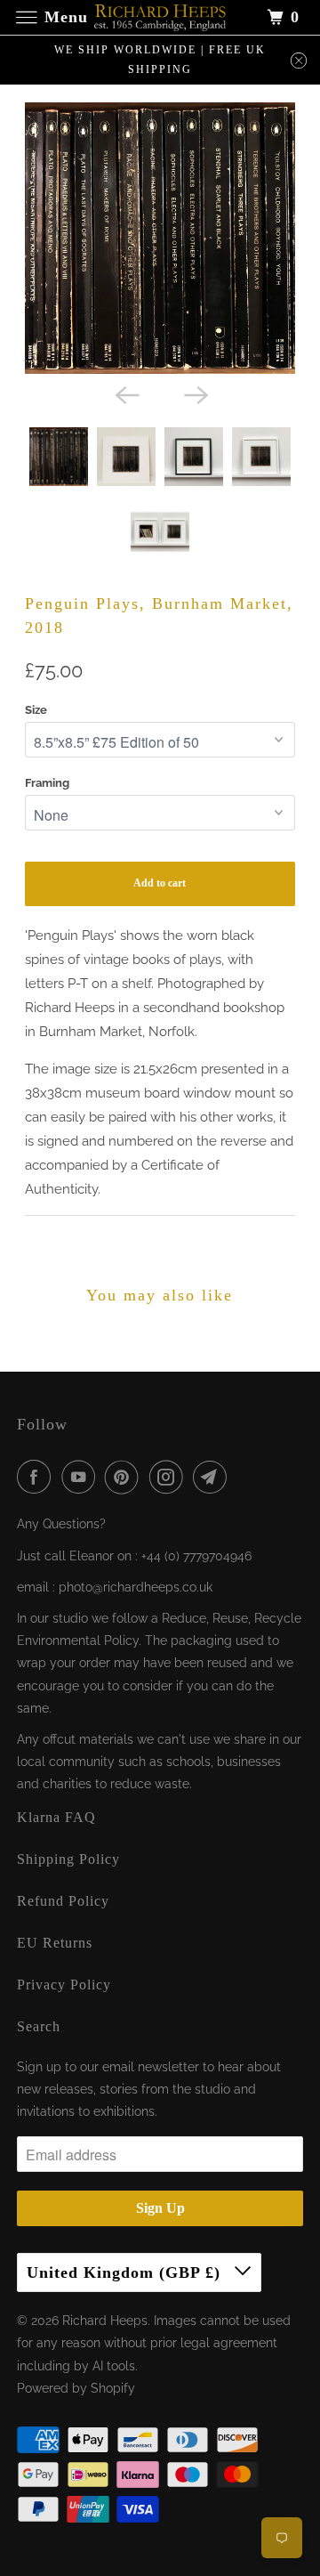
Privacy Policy (64, 1985)
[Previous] (125, 393)
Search (39, 2026)
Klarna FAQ (56, 1817)
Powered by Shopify (76, 2388)
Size (36, 710)
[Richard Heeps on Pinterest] (125, 1477)
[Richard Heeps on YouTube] (82, 1477)
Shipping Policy (68, 1859)
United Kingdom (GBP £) (126, 2272)
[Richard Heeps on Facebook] (37, 1477)
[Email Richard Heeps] (213, 1477)
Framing (47, 783)
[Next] (195, 393)
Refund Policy (63, 1901)
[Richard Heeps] (160, 17)
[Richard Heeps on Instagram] (170, 1477)
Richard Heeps (105, 2321)
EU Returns (55, 1943)
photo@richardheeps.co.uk (136, 1587)
